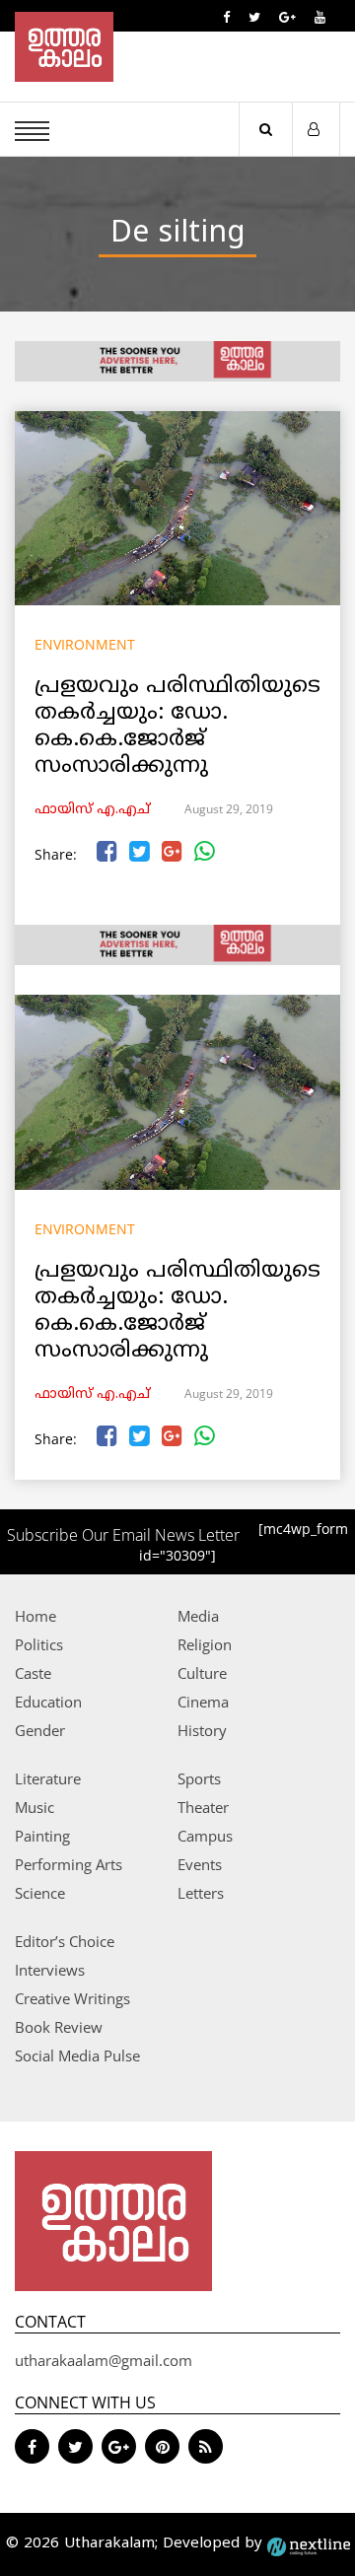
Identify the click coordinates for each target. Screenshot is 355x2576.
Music (35, 1807)
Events (200, 1864)
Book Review (59, 2027)
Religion (205, 1644)
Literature (48, 1778)
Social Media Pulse (77, 2055)
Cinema (203, 1702)
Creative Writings (72, 1998)
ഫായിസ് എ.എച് (92, 810)
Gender (40, 1730)
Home (35, 1616)
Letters (201, 1893)
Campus (205, 1836)
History (202, 1730)
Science (40, 1893)
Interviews (50, 1970)
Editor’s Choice (65, 1941)
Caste (33, 1673)
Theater (203, 1807)
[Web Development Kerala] (309, 2544)
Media (198, 1616)
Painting (42, 1836)
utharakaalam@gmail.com (104, 2360)
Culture (202, 1673)
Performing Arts (69, 1864)
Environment (85, 644)
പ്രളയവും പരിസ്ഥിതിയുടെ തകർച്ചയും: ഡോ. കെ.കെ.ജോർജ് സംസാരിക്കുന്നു (177, 727)
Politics (39, 1644)
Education (48, 1702)
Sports (199, 1778)
